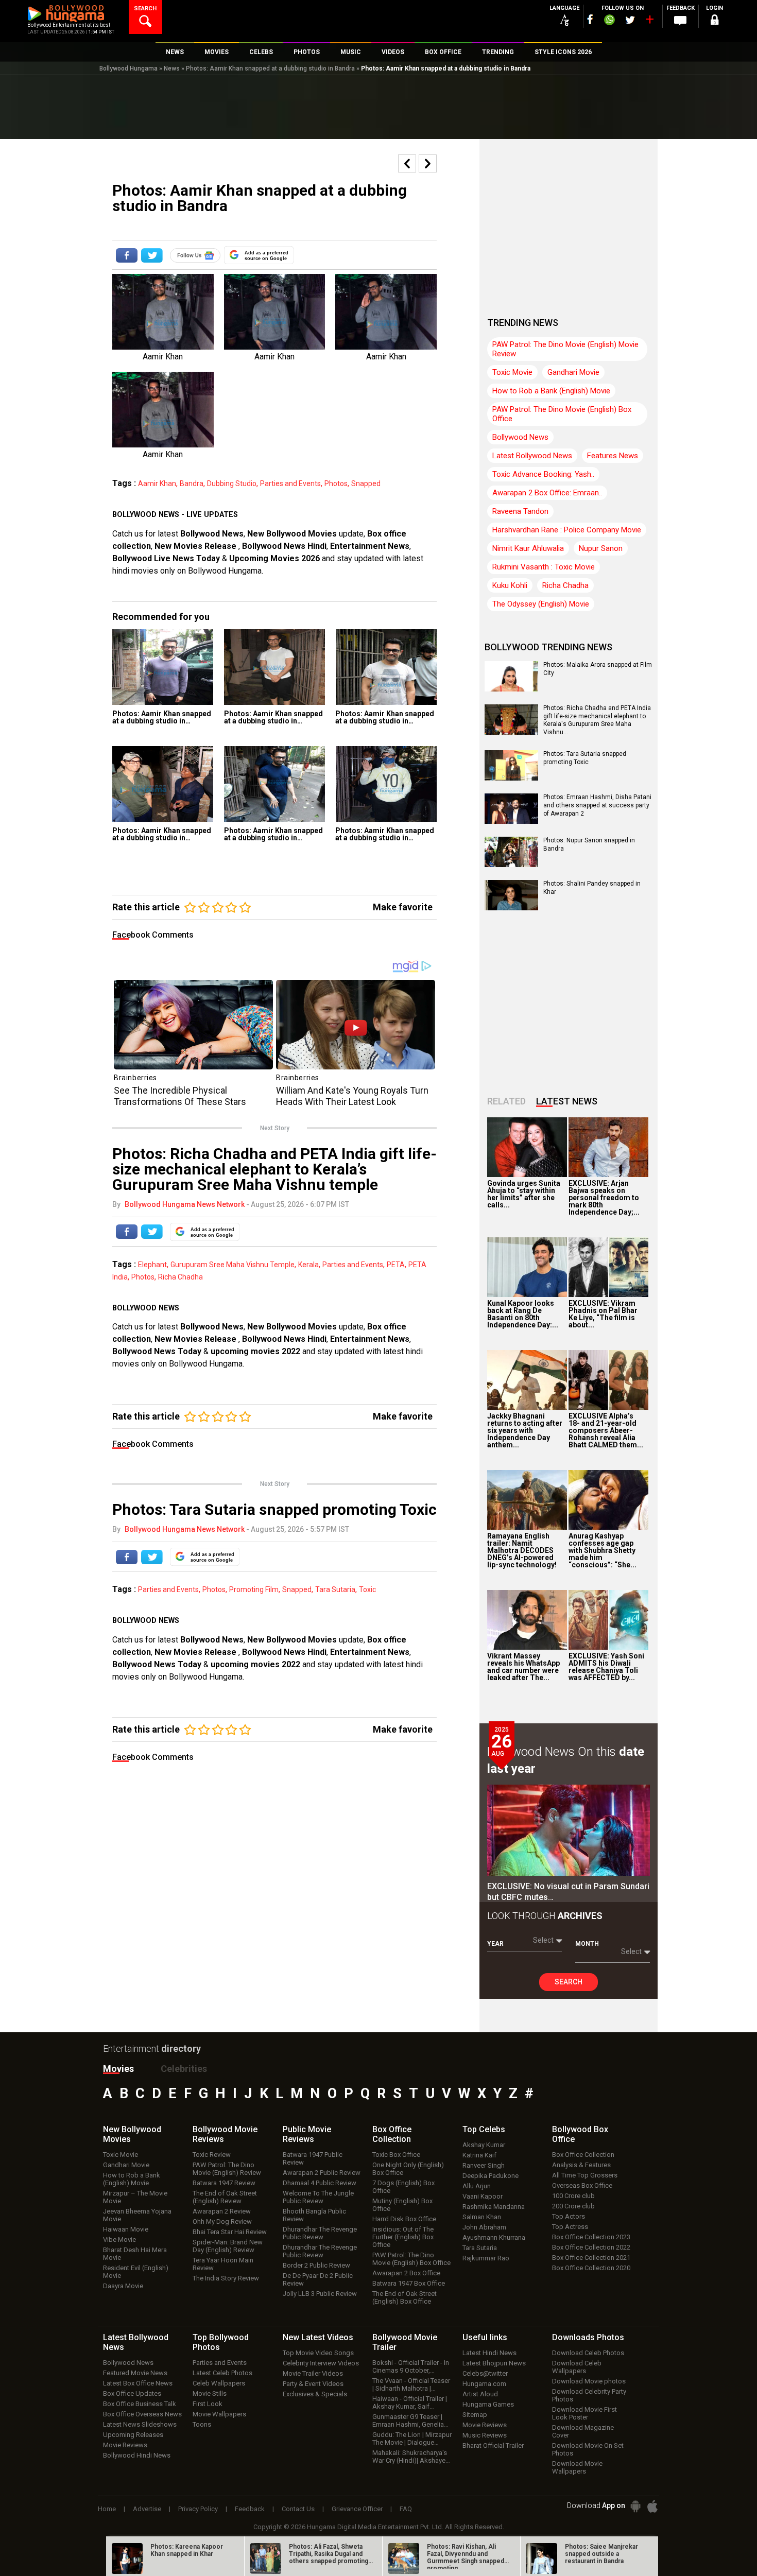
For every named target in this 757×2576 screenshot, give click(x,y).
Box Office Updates (132, 2393)
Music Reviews (485, 2435)
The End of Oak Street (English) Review (225, 2197)
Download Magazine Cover (583, 2431)
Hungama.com (484, 2384)
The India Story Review (226, 2278)
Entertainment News (370, 546)
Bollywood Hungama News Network (185, 1204)
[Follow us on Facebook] (590, 19)
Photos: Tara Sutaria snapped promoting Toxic (585, 758)
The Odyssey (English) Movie (541, 604)
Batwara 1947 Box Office (409, 2283)
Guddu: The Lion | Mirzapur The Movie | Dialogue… (412, 2439)
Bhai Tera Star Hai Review (230, 2232)
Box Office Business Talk (140, 2404)
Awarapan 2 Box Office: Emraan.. (547, 493)
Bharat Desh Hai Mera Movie (135, 2254)
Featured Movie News (135, 2373)
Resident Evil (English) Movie (136, 2272)
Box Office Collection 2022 (591, 2247)
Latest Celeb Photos (222, 2373)
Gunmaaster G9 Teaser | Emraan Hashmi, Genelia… (410, 2421)
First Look (208, 2404)
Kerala (308, 1265)
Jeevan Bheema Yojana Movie (137, 2215)
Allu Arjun (477, 2186)
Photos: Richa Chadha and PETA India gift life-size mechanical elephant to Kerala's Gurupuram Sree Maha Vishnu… (597, 720)
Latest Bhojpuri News (494, 2363)
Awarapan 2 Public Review (322, 2173)
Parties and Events (290, 483)
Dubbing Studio (232, 483)
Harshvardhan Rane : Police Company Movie (567, 530)
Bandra (192, 483)
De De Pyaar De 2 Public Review (318, 2279)
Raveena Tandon (520, 511)
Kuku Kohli (510, 585)
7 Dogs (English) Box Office (403, 2187)
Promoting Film (254, 1589)
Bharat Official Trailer (493, 2445)
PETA (396, 1265)
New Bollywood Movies (292, 534)
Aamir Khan (157, 483)
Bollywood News (212, 534)
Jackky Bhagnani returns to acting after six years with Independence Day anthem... (525, 1430)
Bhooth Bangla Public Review (314, 2215)
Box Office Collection (583, 2155)
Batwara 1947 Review (224, 2183)
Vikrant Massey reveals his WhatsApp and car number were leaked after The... (523, 1667)
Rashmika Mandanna (494, 2207)
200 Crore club (573, 2206)
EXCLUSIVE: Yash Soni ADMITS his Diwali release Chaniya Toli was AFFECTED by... (606, 1667)
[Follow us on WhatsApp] (609, 21)
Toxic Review (212, 2155)
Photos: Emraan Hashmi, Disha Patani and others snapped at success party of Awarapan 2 (597, 805)
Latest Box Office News (138, 2383)
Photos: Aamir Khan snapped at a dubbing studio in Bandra (270, 68)
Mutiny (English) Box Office (402, 2205)
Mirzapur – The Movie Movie (135, 2197)
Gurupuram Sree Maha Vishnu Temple (233, 1265)
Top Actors (569, 2216)
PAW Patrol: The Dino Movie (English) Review (227, 2169)
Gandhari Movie (573, 372)
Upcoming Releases (133, 2435)
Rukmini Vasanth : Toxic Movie (544, 567)
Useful (485, 2337)
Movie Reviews (125, 2445)
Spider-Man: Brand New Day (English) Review (228, 2246)
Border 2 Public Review (316, 2265)
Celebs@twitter (485, 2373)
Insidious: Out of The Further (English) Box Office (403, 2237)
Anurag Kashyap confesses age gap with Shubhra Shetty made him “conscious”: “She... (603, 1550)
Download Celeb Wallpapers (577, 2367)
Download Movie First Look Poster (584, 2413)
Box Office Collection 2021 (591, 2258)
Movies (118, 2069)
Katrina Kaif (479, 2155)
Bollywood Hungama (128, 68)
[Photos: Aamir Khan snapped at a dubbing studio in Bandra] (163, 667)
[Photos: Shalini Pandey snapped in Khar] (511, 907)
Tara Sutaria (335, 1589)
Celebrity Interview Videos (321, 2363)
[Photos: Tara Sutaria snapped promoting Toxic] (511, 777)
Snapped (366, 483)
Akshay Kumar (484, 2145)
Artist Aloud (480, 2394)
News (172, 68)
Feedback (250, 2509)
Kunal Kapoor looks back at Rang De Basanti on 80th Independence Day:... (523, 1314)
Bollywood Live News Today (166, 558)
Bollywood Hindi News (137, 2455)
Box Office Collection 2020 (591, 2268)
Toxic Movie (512, 372)
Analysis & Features (581, 2165)
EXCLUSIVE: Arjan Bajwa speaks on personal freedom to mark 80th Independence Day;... (604, 1198)
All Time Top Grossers (585, 2175)
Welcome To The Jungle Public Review (318, 2197)
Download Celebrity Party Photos (589, 2395)
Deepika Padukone (491, 2176)
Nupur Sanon (601, 548)
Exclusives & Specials (315, 2394)
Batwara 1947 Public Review (313, 2158)
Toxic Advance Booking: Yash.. (543, 474)
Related (506, 1101)
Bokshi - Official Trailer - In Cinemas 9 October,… (411, 2366)
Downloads (588, 2337)
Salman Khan (482, 2217)
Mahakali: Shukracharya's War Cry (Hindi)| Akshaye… (411, 2457)
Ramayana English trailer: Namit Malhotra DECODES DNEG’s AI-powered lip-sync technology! (522, 1550)
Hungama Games (488, 2404)
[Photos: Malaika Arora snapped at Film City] (511, 688)
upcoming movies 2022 (256, 1351)
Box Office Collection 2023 (591, 2237)
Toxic (367, 1589)
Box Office (392, 2134)
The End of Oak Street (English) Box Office (405, 2297)
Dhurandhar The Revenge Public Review (320, 2233)
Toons (202, 2424)
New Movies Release (196, 546)
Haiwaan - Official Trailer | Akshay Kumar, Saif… (410, 2402)
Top (484, 2129)
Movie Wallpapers (219, 2414)
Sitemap (475, 2415)
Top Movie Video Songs (318, 2353)
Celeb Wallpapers (219, 2383)
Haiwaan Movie (126, 2229)
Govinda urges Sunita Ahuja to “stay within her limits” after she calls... (524, 1194)
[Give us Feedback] (680, 21)
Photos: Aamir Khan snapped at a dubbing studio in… (162, 717)
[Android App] (635, 2506)
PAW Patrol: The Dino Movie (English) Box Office (562, 414)
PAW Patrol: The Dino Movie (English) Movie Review (565, 349)
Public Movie (307, 2134)
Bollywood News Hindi (284, 546)
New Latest (318, 2337)
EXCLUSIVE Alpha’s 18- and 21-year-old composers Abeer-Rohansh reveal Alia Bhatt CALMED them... (606, 1430)
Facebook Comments (153, 935)
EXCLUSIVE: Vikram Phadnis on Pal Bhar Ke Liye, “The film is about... (603, 1314)
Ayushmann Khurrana (494, 2237)
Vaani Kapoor (483, 2196)
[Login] (714, 21)
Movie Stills (210, 2393)
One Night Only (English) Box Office (408, 2169)
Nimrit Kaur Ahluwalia (528, 548)
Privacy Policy (198, 2509)
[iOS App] (652, 2506)
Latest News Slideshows (140, 2424)
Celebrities (184, 2069)
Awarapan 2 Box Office (406, 2273)
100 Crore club (573, 2196)
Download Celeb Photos (588, 2353)
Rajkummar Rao (486, 2258)
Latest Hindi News (489, 2353)
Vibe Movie (119, 2240)
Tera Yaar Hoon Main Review (223, 2264)
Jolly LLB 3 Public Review (320, 2294)
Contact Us (298, 2509)
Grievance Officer (357, 2509)
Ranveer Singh (484, 2165)
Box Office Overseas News (142, 2414)
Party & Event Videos (313, 2384)
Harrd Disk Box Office (404, 2219)
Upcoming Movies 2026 (274, 558)
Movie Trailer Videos (313, 2373)
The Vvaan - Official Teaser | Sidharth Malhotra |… (411, 2384)
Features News (613, 456)
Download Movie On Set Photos (588, 2449)
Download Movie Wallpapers (577, 2467)
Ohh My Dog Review (222, 2221)
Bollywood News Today (157, 1351)
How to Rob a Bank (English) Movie (551, 391)
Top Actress (570, 2227)
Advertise (147, 2509)
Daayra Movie (123, 2286)
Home (107, 2509)
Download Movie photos (589, 2381)
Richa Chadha (180, 1277)
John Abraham (484, 2227)
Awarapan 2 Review (222, 2211)
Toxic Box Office (396, 2155)
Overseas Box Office (582, 2185)
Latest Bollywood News (532, 456)
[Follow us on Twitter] (630, 20)
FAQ (406, 2509)
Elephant (152, 1265)
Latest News (567, 1101)
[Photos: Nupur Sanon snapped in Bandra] (511, 863)
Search (569, 1982)
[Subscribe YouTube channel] (649, 22)
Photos (336, 483)
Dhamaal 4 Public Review (320, 2183)
